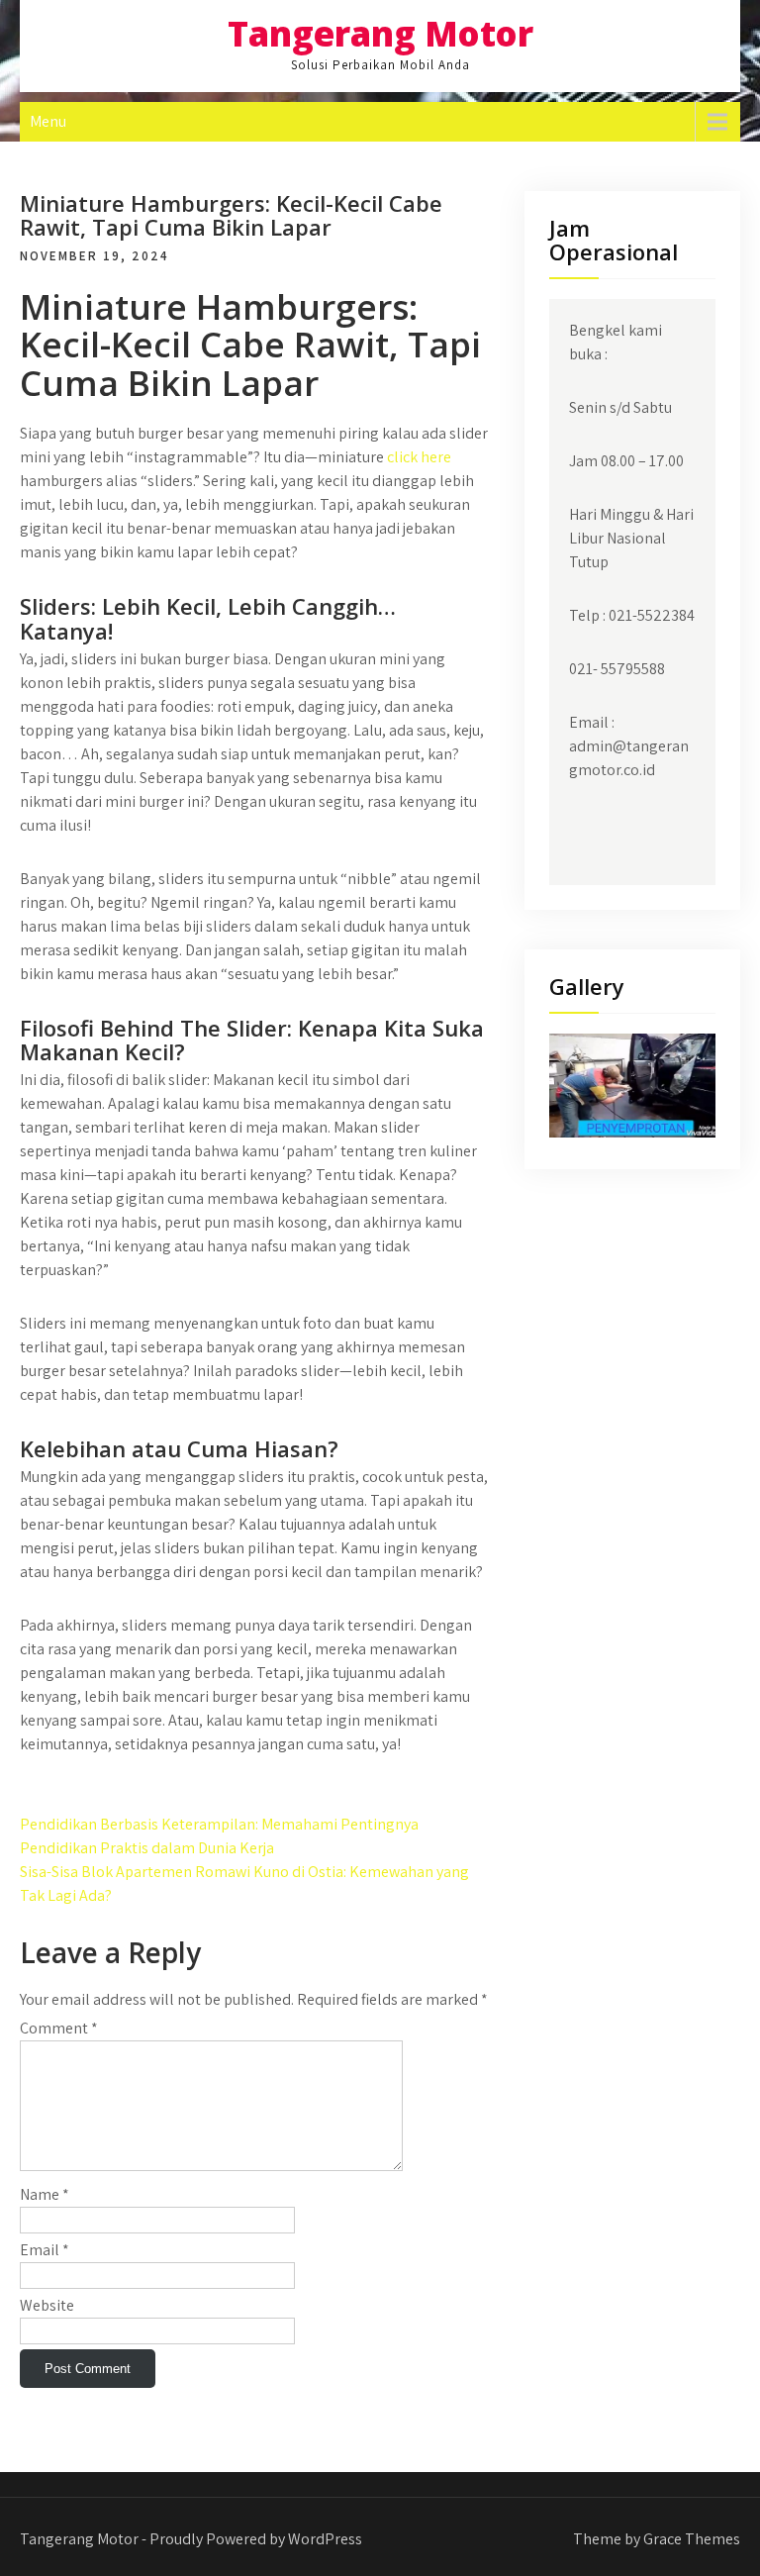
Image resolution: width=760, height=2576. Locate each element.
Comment (59, 2028)
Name (45, 2194)
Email (45, 2250)
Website (47, 2305)
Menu (48, 121)
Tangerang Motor (380, 33)
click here (419, 457)
